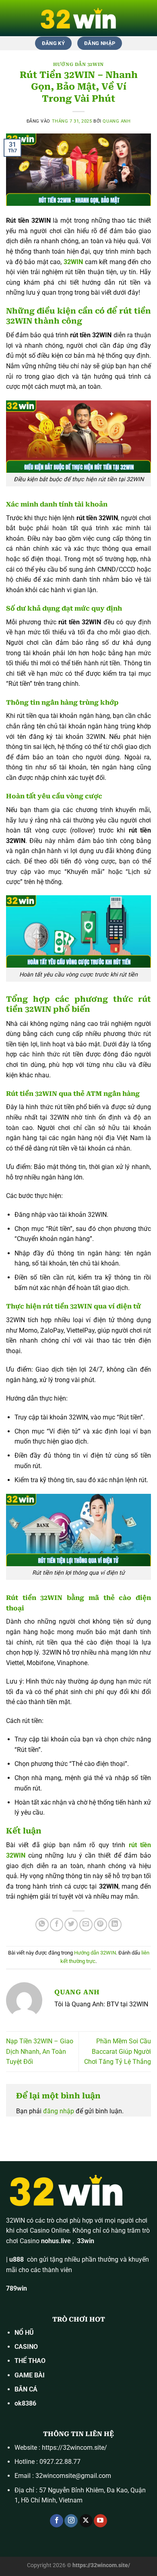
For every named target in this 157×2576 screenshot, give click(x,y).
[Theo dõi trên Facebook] (57, 2521)
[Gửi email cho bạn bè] (86, 1925)
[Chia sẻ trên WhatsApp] (42, 1925)
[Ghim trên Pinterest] (100, 1925)
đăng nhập (59, 2111)
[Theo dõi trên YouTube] (100, 2521)
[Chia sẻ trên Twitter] (71, 1925)
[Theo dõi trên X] (86, 2521)
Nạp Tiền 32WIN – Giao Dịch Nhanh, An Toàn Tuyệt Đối (40, 2051)
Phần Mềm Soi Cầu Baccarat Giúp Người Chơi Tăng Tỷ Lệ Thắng (118, 2051)
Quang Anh (117, 121)
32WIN (15, 2220)
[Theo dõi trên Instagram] (71, 2521)
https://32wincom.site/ (74, 2448)
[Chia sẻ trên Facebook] (57, 1925)
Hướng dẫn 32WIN (78, 65)
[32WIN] (78, 18)
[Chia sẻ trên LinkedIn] (115, 1925)
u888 (17, 2259)
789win (17, 2288)
